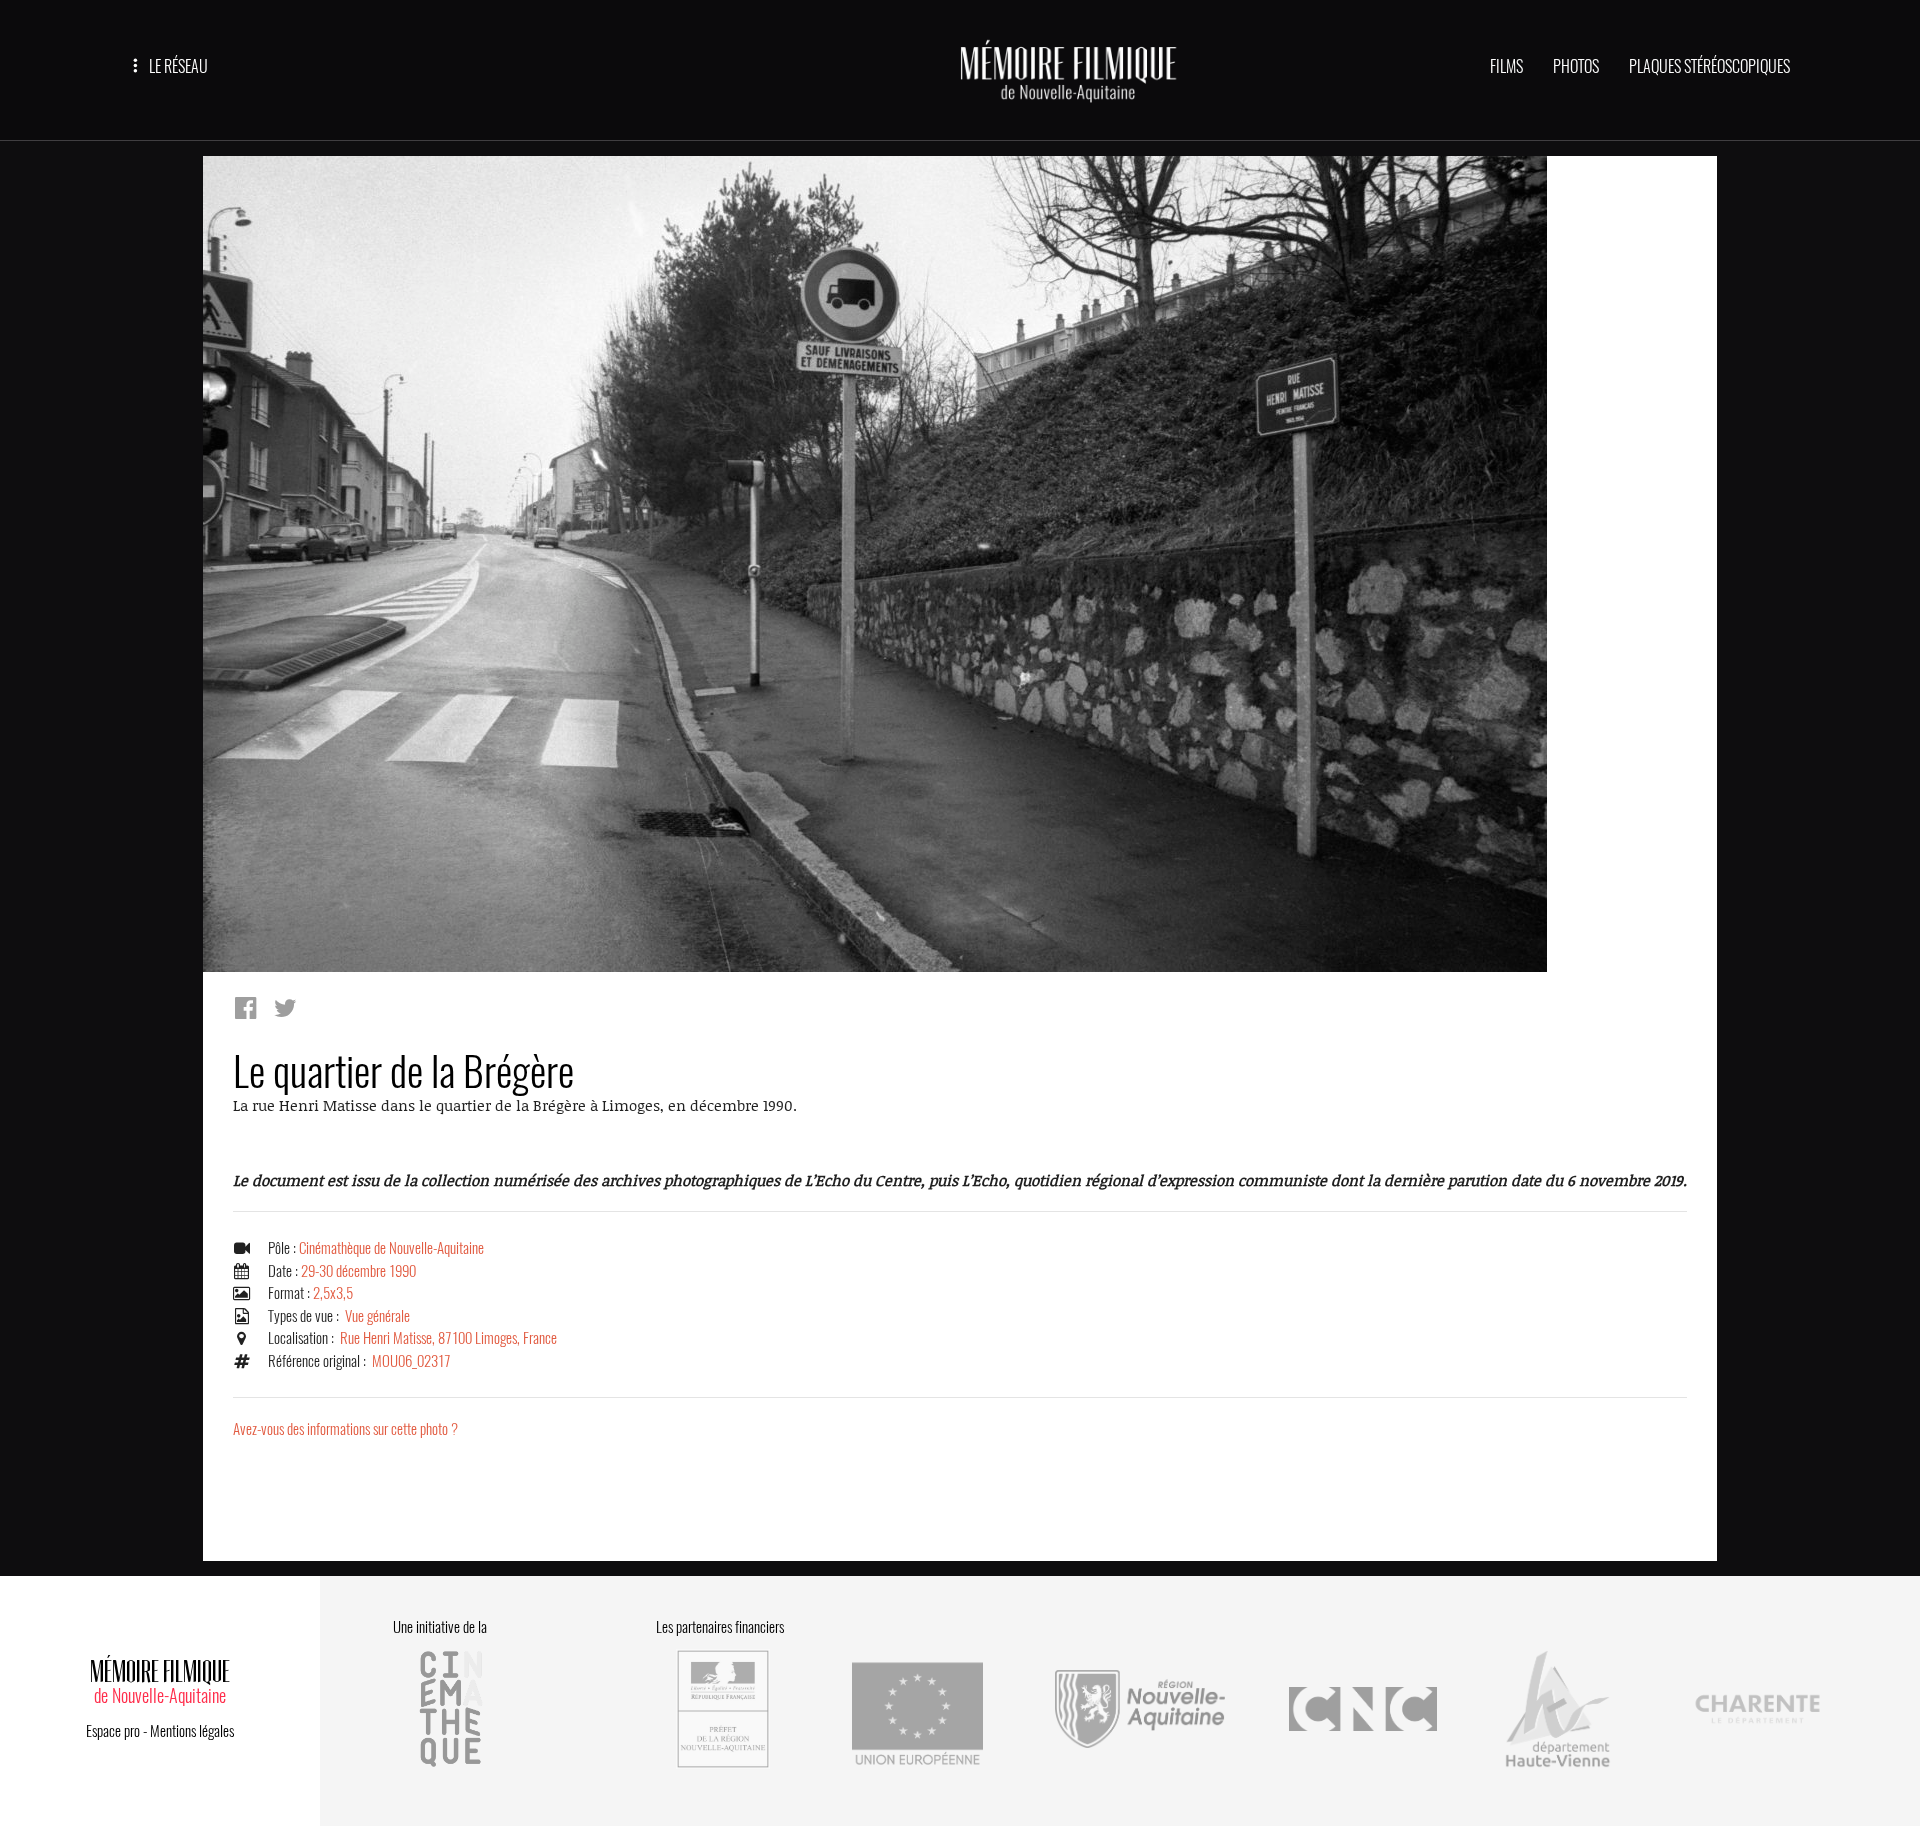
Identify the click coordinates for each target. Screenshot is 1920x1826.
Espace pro (113, 1731)
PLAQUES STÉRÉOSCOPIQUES (1709, 66)
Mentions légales (192, 1731)
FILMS (1506, 66)
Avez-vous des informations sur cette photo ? (345, 1429)
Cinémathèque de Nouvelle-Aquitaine (391, 1248)
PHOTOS (1576, 66)
